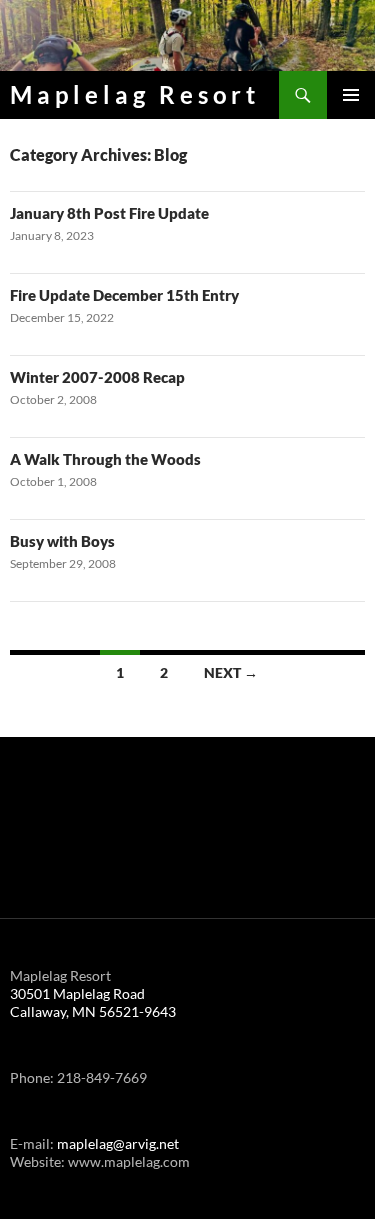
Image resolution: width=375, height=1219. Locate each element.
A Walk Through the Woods (105, 459)
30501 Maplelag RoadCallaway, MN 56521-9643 (93, 1002)
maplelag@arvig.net (118, 1143)
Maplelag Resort (135, 94)
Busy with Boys (62, 541)
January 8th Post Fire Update (109, 213)
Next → (231, 672)
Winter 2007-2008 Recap (97, 377)
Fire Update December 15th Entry (124, 295)
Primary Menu (351, 95)
